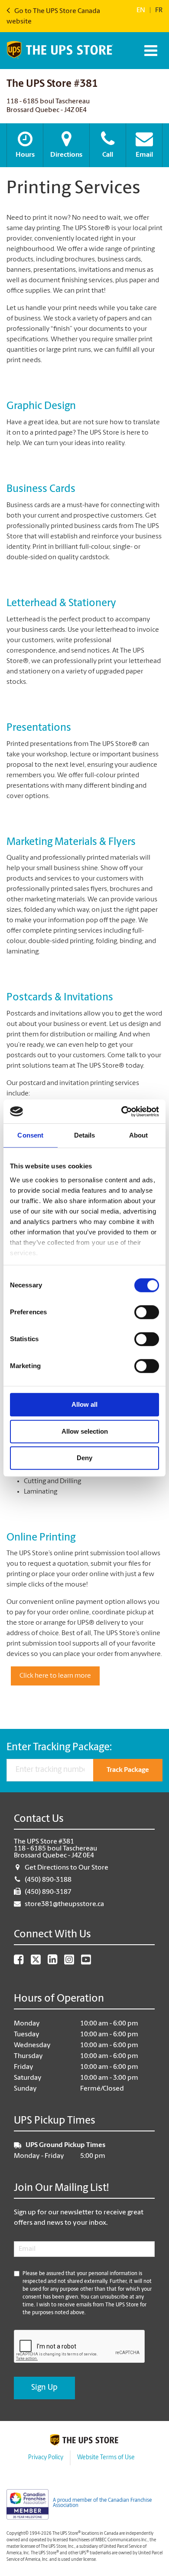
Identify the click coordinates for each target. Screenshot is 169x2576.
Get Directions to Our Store (67, 1868)
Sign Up (44, 2388)
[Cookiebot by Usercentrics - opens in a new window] (122, 1112)
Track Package (128, 1770)
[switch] (147, 1312)
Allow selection (85, 1431)
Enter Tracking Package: (59, 1748)
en (141, 10)
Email (144, 155)
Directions (66, 155)
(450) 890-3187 (48, 1892)
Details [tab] (85, 1135)
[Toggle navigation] (150, 51)
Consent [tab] (30, 1135)
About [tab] (139, 1135)
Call (108, 155)
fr (159, 10)
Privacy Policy (46, 2458)
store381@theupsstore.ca (64, 1904)
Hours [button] (25, 155)
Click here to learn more (55, 1676)
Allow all (84, 1404)
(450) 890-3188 (48, 1880)
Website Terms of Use (106, 2458)
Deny (84, 1458)
